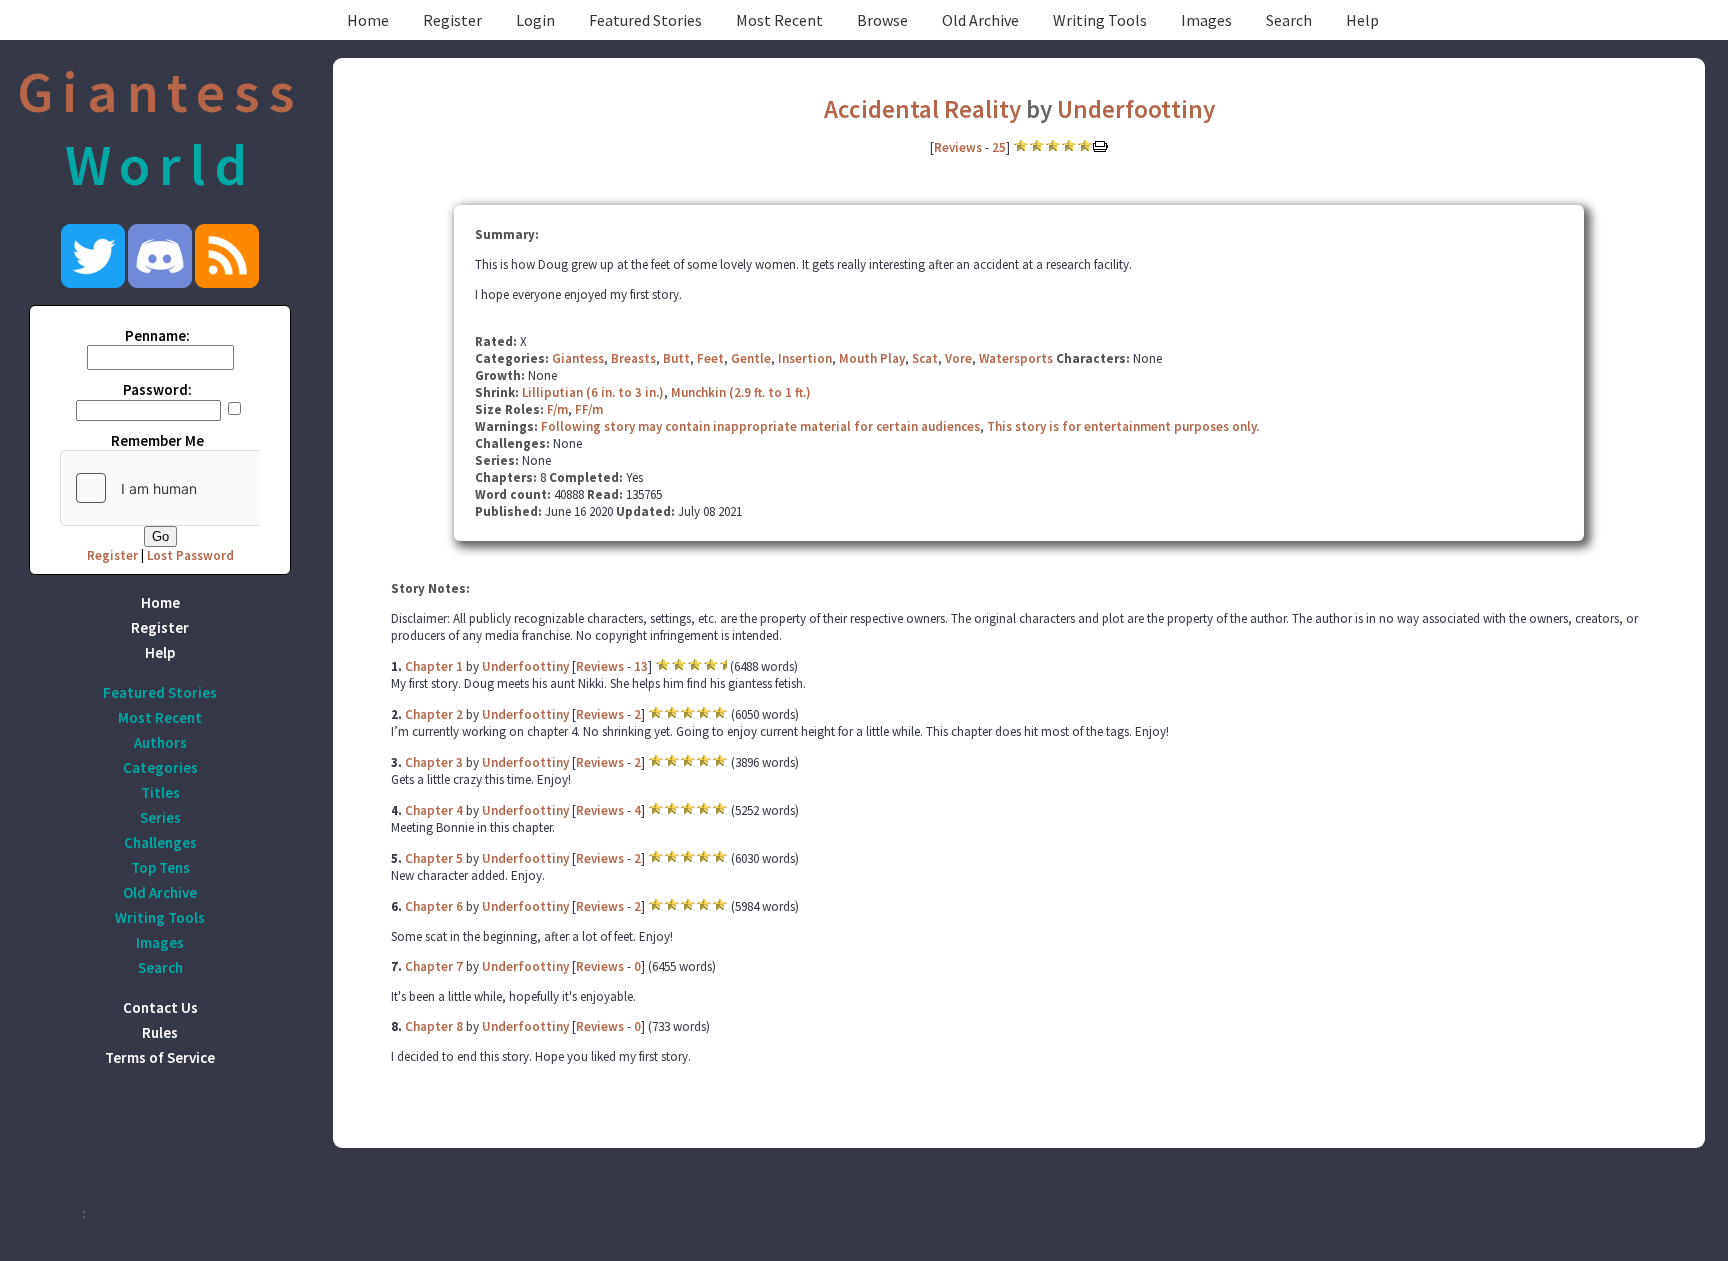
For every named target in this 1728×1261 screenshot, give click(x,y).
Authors (160, 742)
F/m (557, 409)
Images (1206, 20)
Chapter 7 (434, 966)
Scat (925, 358)
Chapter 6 (434, 906)
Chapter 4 (434, 810)
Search (1289, 20)
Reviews (958, 147)
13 (641, 666)
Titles (160, 792)
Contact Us (160, 1007)
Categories (160, 767)
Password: (157, 389)
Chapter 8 (434, 1026)
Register (452, 20)
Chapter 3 (434, 762)
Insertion (805, 358)
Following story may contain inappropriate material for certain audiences (760, 426)
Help (1362, 20)
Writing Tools (1100, 20)
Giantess (578, 358)
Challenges (160, 842)
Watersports (1016, 358)
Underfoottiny (1136, 109)
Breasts (633, 358)
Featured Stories (645, 20)
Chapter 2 (434, 714)
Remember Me (157, 440)
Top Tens (160, 867)
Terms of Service (160, 1057)
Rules (160, 1032)
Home (368, 20)
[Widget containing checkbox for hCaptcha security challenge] (211, 488)
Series (160, 817)
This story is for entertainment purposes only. (1123, 426)
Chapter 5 (434, 858)
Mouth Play (872, 358)
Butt (676, 358)
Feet (710, 358)
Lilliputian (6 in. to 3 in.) (593, 392)
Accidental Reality (925, 109)
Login (535, 20)
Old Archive (980, 20)
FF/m (589, 409)
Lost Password (190, 555)
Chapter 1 (434, 666)
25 (999, 147)
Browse (882, 20)
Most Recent (779, 20)
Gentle (751, 358)
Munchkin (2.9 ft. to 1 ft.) (741, 392)
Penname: (157, 335)
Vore (958, 358)
